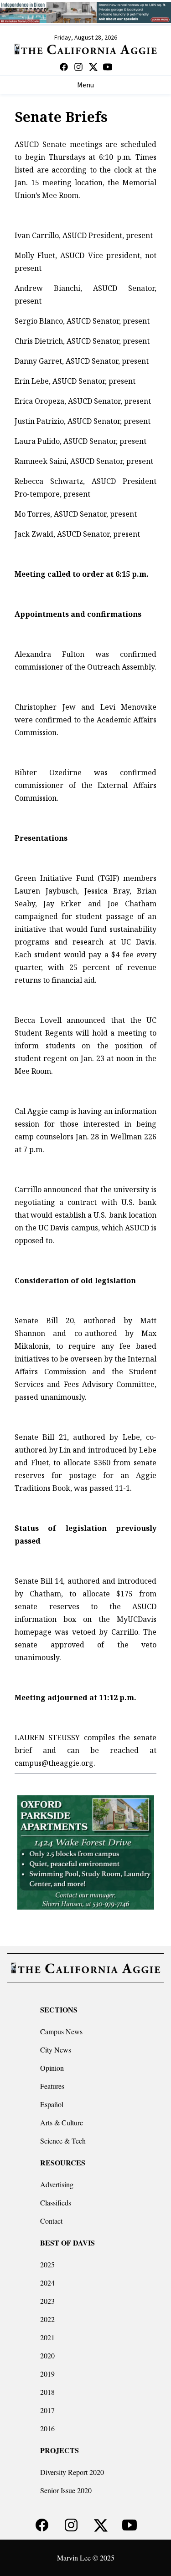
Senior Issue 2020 (66, 2490)
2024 (47, 2283)
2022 (47, 2319)
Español (52, 2104)
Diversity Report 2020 (72, 2472)
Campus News (61, 2031)
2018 (47, 2392)
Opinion (52, 2068)
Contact (51, 2221)
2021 (47, 2337)
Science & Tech (63, 2141)
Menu (85, 85)
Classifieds (56, 2203)
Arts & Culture (62, 2122)
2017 (47, 2410)
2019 (47, 2374)
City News (56, 2050)
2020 (47, 2355)
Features (52, 2086)
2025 (47, 2264)
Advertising (57, 2184)
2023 (47, 2301)
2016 (47, 2428)
